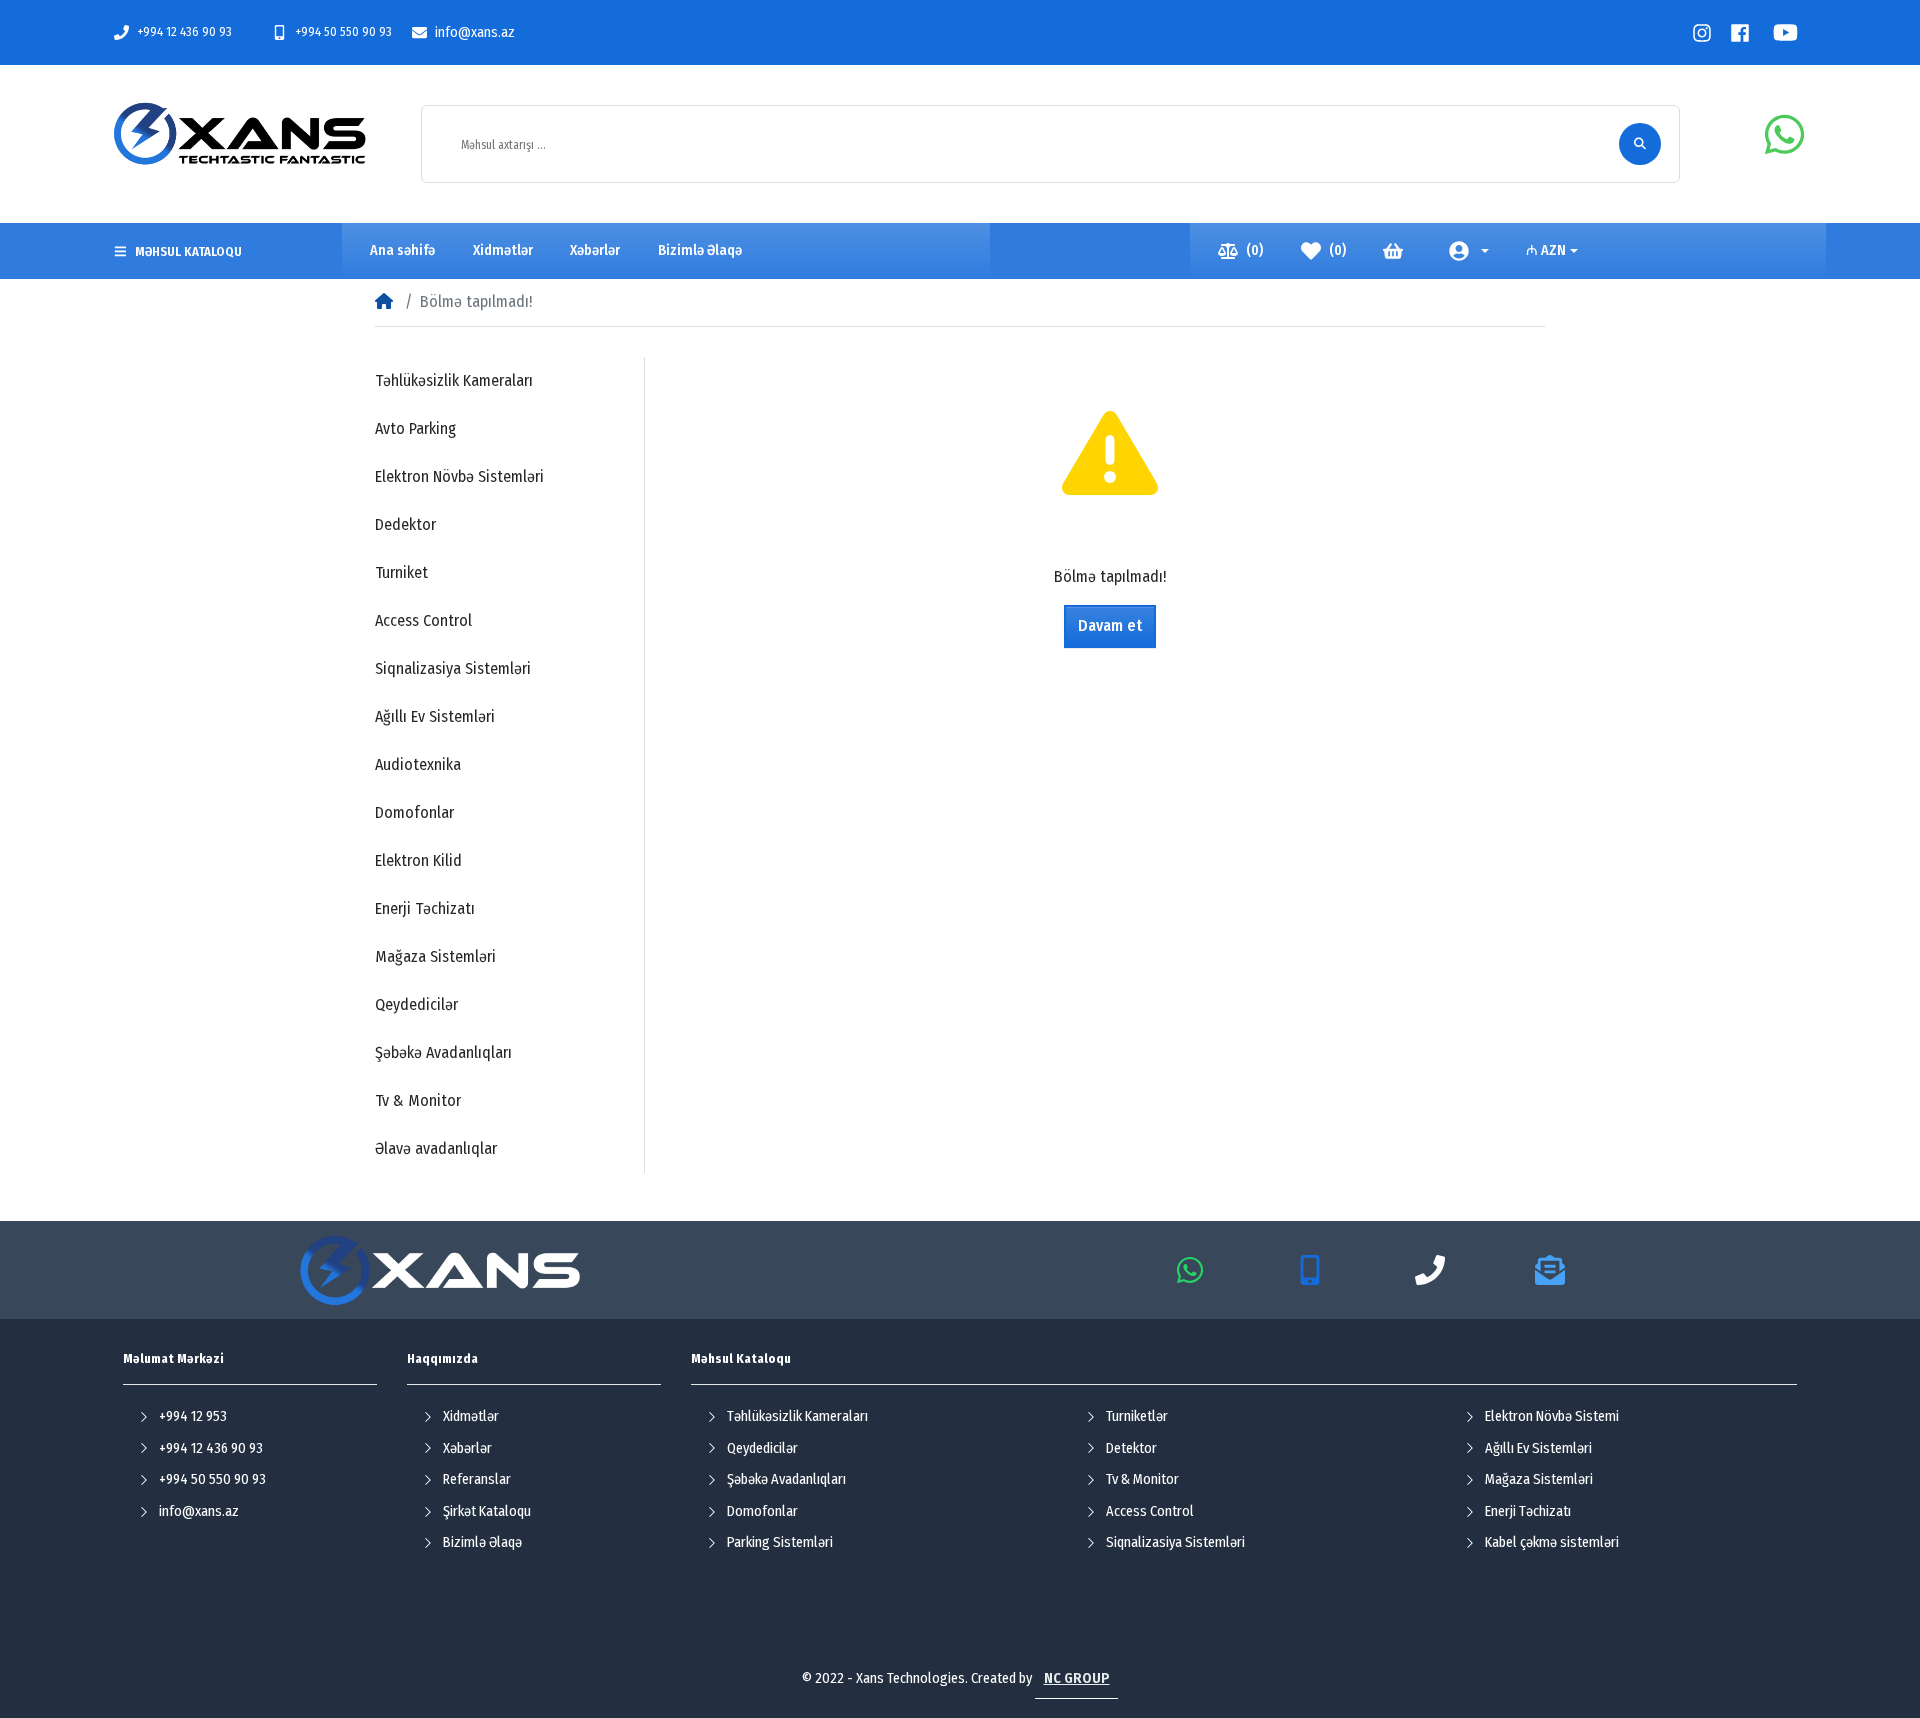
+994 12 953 (193, 1416)
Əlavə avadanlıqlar (436, 1148)
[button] (1468, 250)
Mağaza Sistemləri (435, 956)
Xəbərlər (467, 1448)
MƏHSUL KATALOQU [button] (188, 251)
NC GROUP (1077, 1678)
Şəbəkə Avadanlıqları (443, 1052)
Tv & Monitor (418, 1100)
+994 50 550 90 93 (343, 31)
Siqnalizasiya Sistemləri (453, 668)
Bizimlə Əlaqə (482, 1542)
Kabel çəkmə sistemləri (1552, 1542)
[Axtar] (1640, 144)
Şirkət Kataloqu (487, 1511)
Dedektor (405, 524)
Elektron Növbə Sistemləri (459, 476)
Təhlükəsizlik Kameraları (454, 380)
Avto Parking (415, 428)
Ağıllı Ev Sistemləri (435, 716)
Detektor (1131, 1448)
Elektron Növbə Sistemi (1552, 1416)
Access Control (423, 620)
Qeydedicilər (416, 1004)
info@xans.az (475, 32)
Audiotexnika (418, 764)
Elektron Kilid (418, 860)
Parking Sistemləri (780, 1542)
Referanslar (477, 1479)
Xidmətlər (471, 1416)
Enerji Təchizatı (425, 908)
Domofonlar (414, 812)
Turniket (401, 572)
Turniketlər (1137, 1416)
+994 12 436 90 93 (184, 31)
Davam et (1110, 625)
